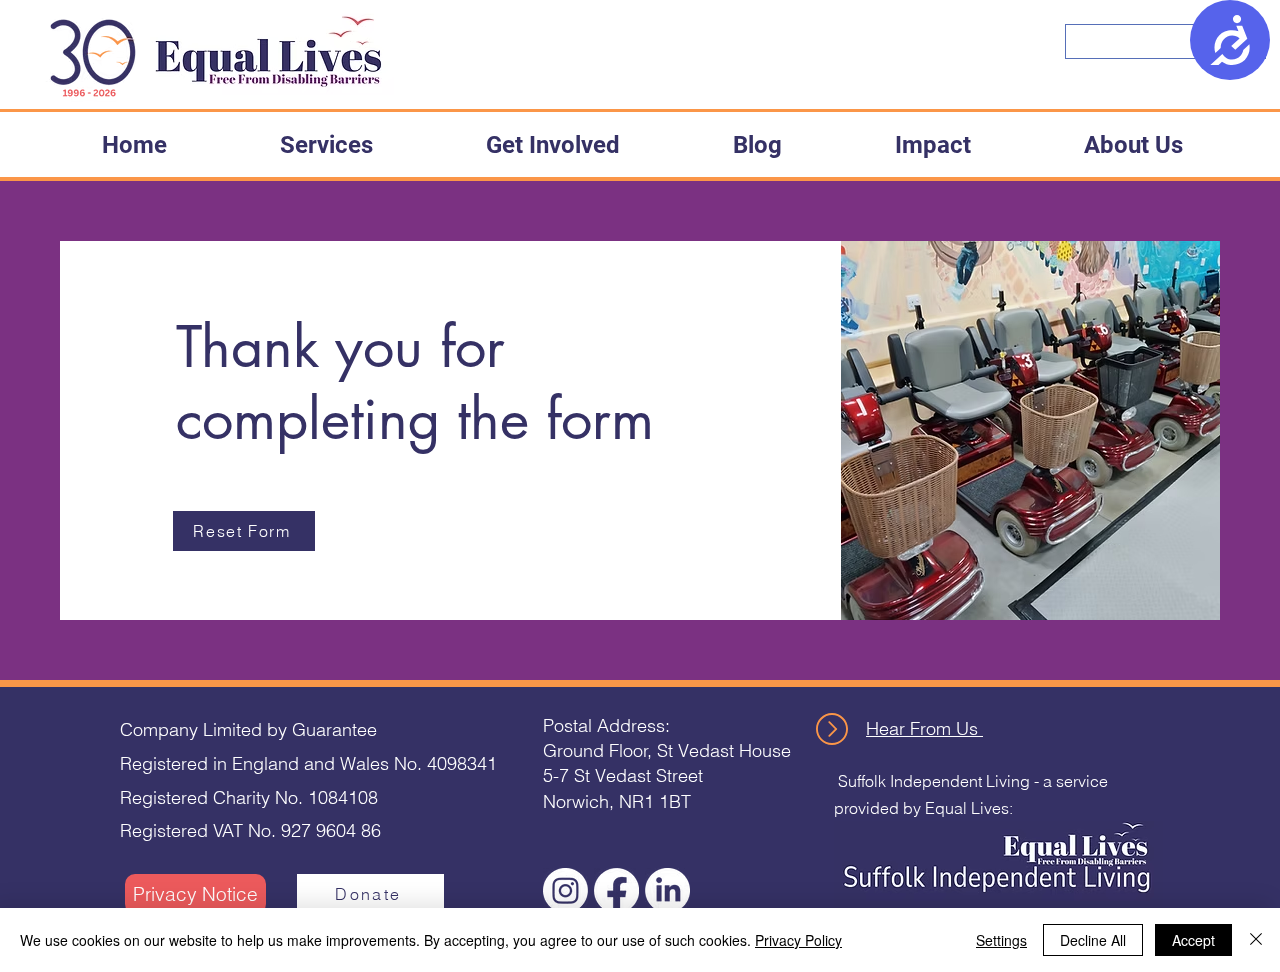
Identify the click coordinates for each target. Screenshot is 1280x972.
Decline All (1093, 940)
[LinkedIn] (667, 890)
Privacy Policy (798, 940)
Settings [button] (1001, 940)
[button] (326, 145)
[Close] (1256, 940)
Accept (1193, 940)
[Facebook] (616, 890)
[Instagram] (565, 890)
